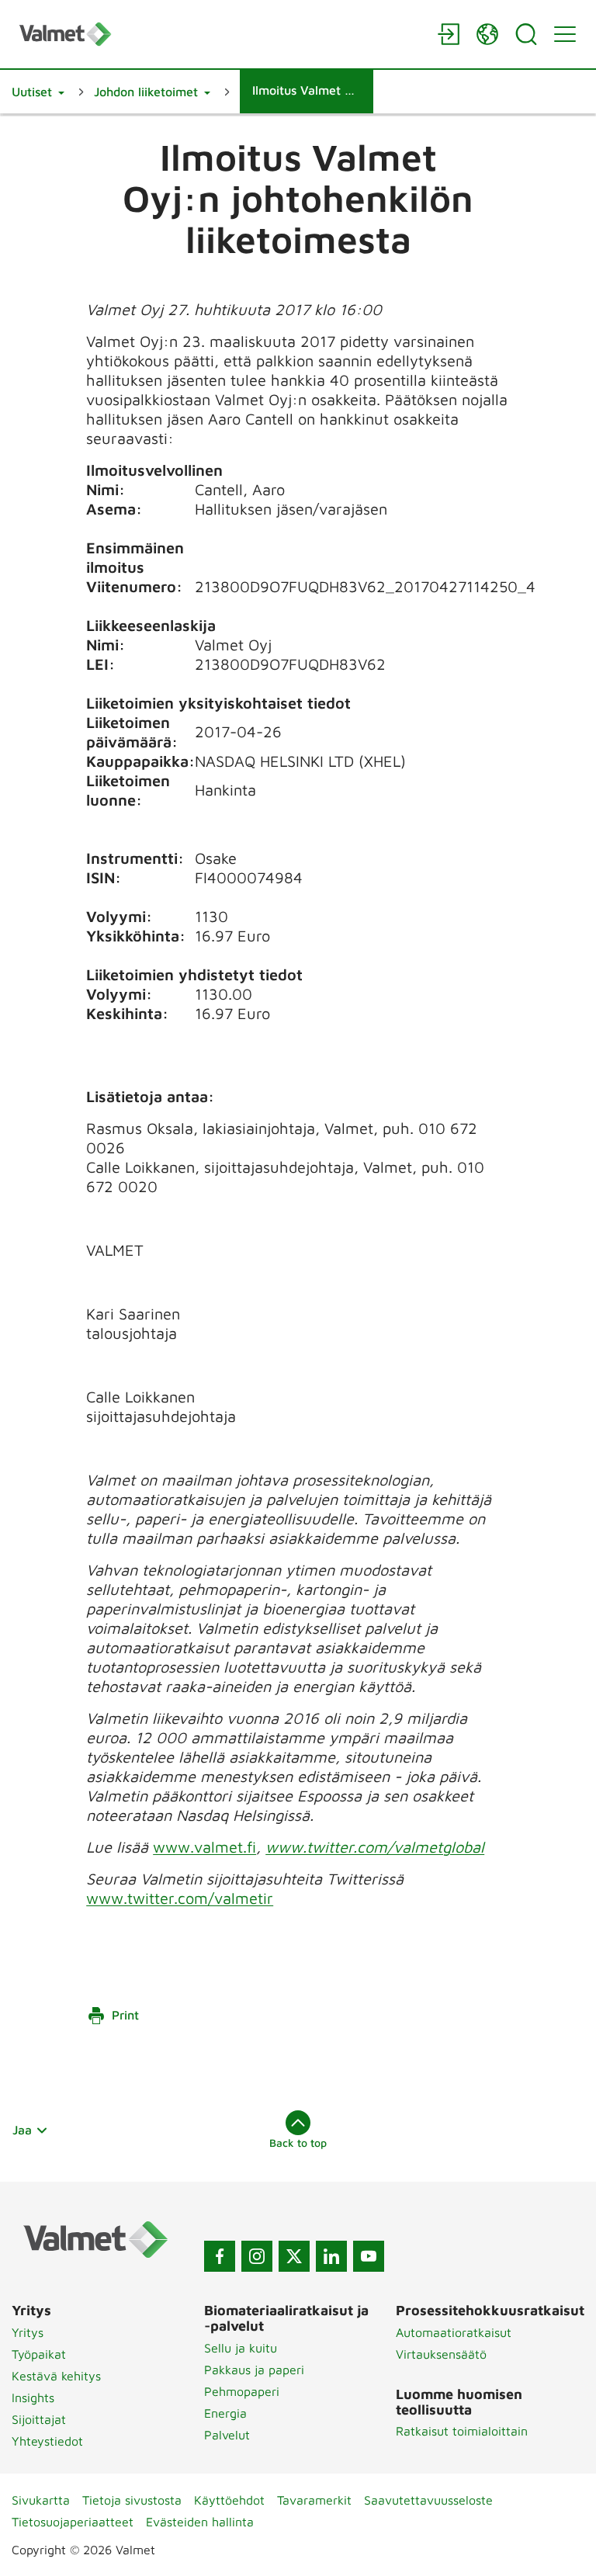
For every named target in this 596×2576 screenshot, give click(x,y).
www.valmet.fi (204, 1847)
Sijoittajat (39, 2419)
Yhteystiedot (47, 2441)
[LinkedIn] (331, 2256)
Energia (225, 2413)
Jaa (22, 2130)
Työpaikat (39, 2354)
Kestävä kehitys (56, 2376)
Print (125, 2015)
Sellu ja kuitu (241, 2348)
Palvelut (227, 2435)
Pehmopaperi (242, 2391)
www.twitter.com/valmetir (180, 1898)
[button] (38, 92)
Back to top (298, 2143)
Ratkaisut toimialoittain (462, 2431)
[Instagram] (257, 2256)
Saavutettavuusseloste (428, 2500)
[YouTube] (369, 2256)
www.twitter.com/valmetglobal (375, 1847)
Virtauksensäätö (441, 2354)
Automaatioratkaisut (454, 2332)
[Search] (526, 34)
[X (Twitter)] (294, 2256)
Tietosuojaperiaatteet (73, 2522)
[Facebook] (220, 2256)
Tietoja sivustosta (132, 2500)
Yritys (28, 2332)
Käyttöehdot (229, 2500)
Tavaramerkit (314, 2500)
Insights (33, 2397)
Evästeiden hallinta (200, 2522)
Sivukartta (41, 2500)
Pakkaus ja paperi (254, 2370)
